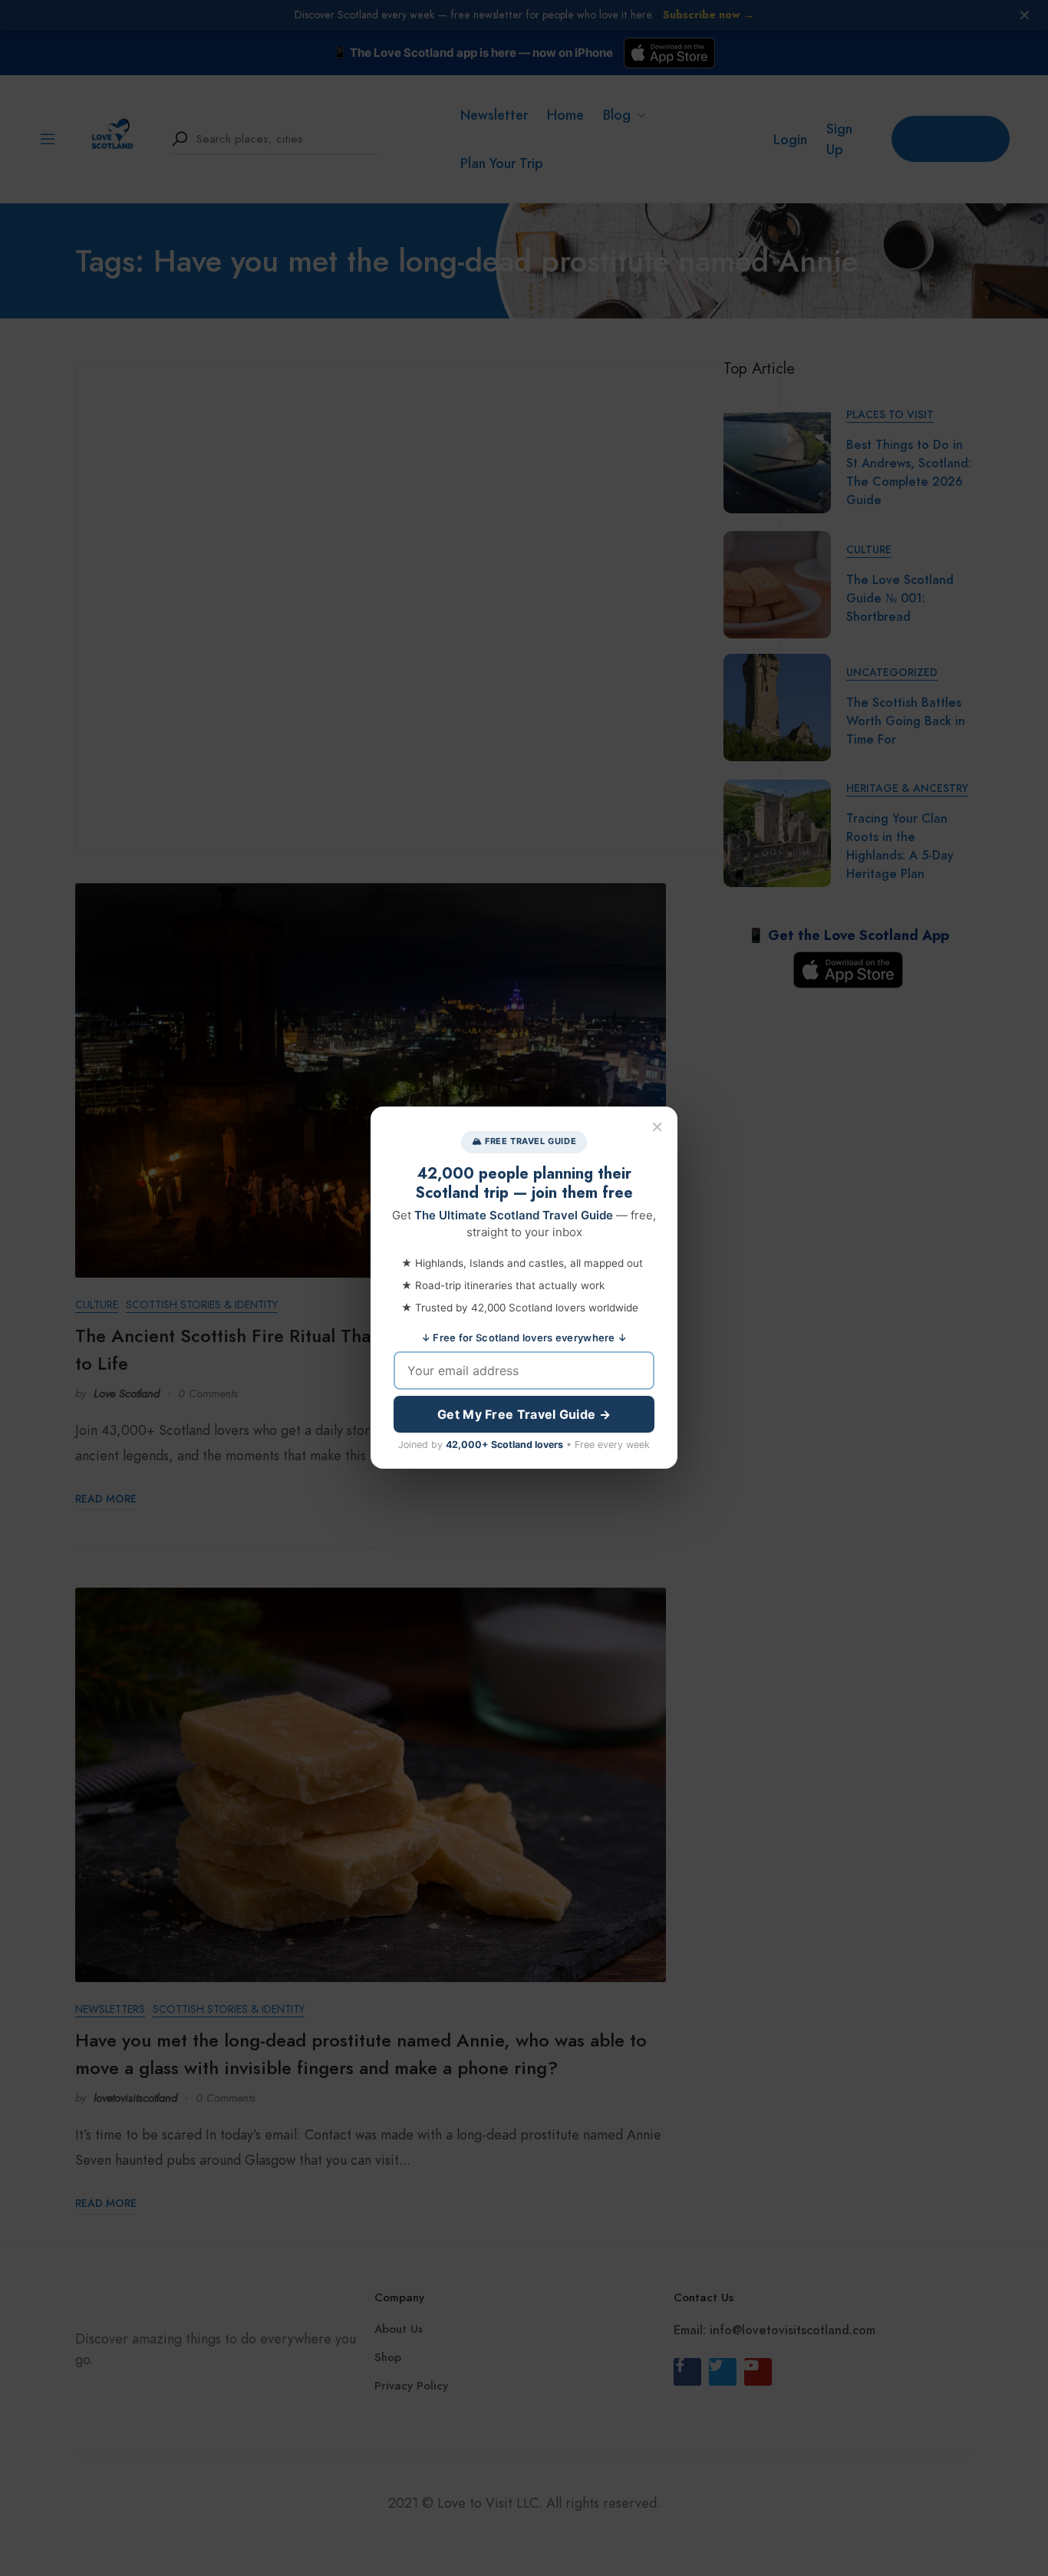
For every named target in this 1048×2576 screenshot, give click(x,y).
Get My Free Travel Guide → (524, 1415)
